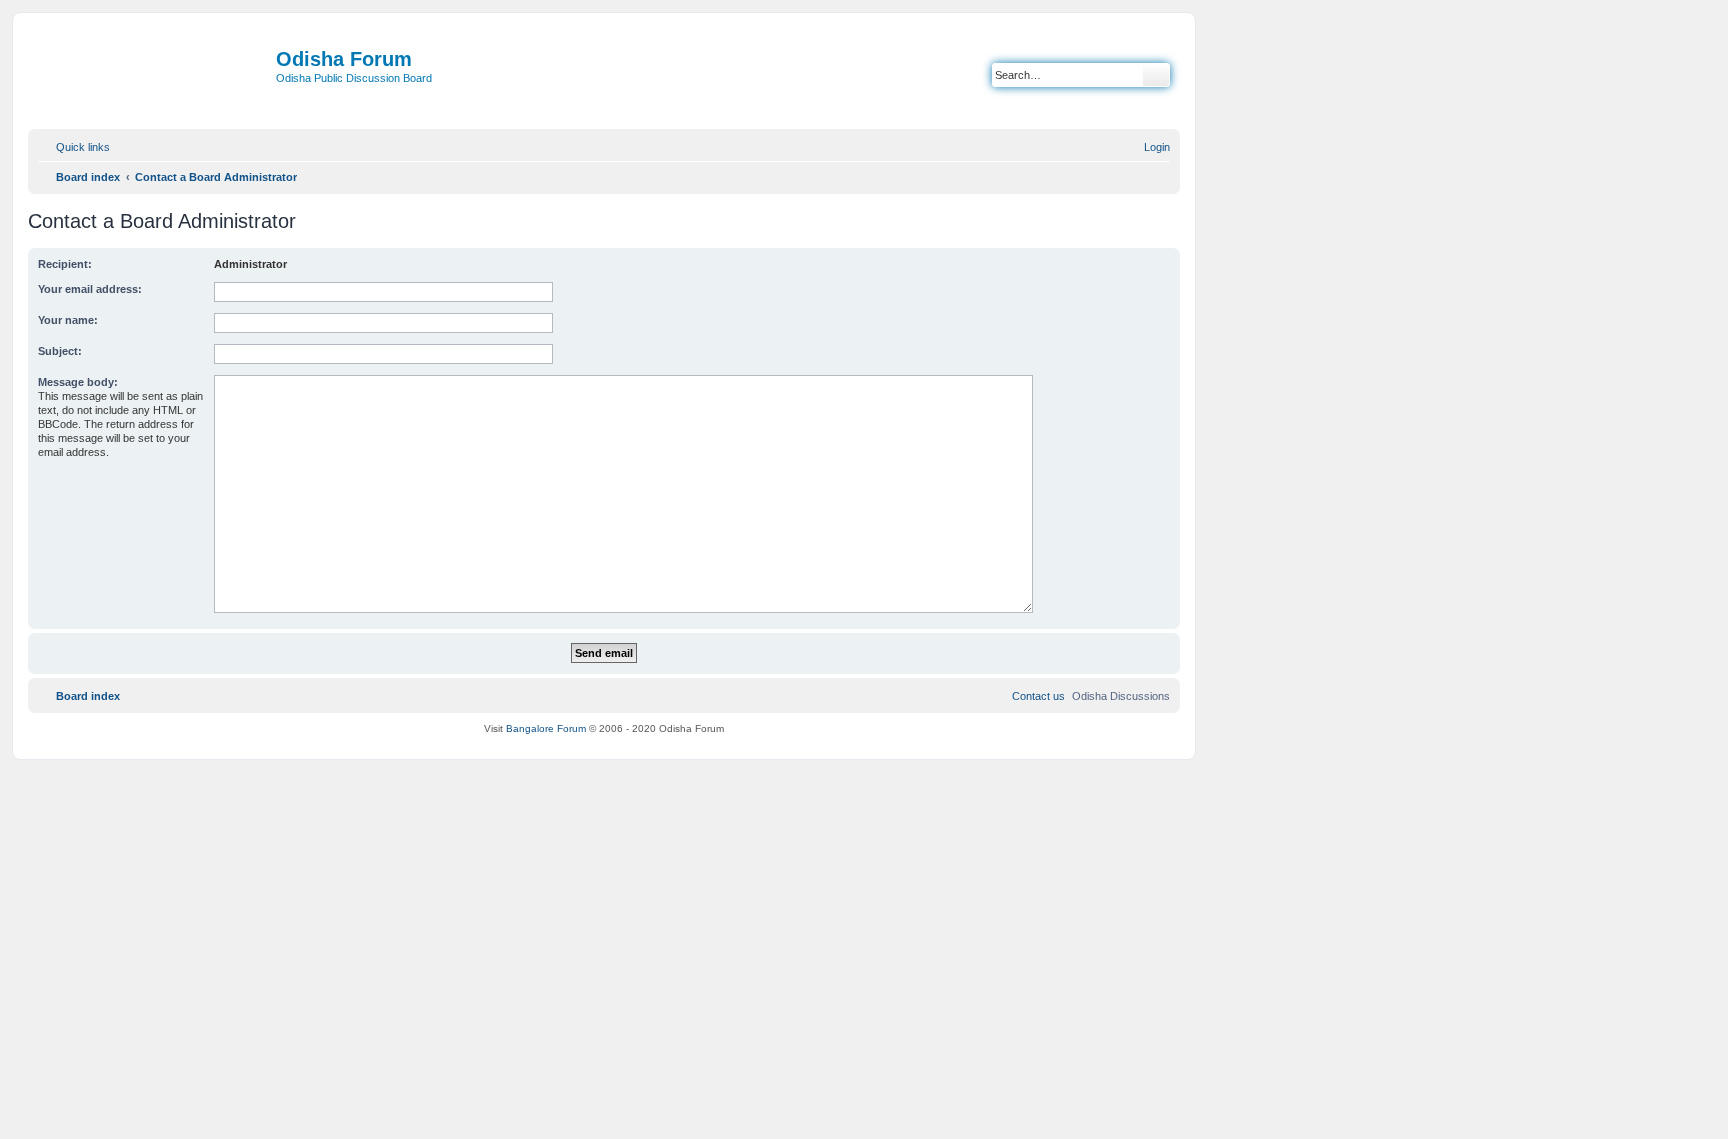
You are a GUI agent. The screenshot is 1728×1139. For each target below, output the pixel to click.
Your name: (68, 320)
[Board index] (154, 76)
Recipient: (65, 264)
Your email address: (90, 289)
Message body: (78, 382)
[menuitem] (1148, 147)
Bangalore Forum (546, 728)
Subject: (60, 351)
